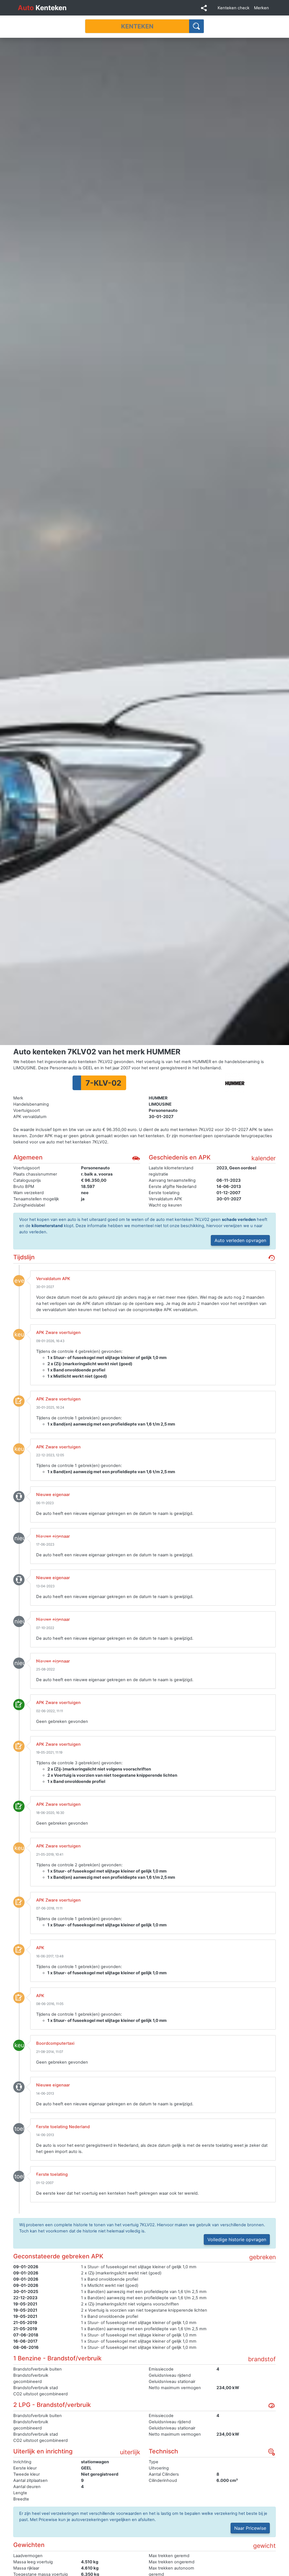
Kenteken (42, 8)
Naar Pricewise (250, 2528)
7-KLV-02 (103, 1083)
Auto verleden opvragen (240, 1240)
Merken (261, 8)
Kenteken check (234, 8)
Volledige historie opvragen (237, 2239)
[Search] (197, 26)
